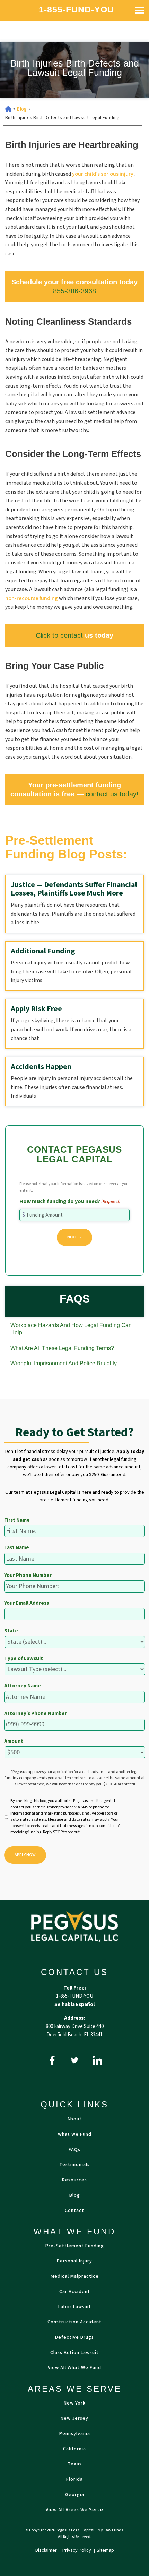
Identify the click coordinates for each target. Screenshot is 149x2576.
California (74, 2449)
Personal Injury (74, 2261)
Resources (74, 2180)
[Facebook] (52, 2060)
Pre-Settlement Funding (75, 2246)
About (74, 2119)
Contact (74, 2211)
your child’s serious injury (103, 174)
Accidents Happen (41, 1067)
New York (75, 2403)
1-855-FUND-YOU (76, 10)
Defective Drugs (74, 2337)
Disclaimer (47, 2550)
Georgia (75, 2495)
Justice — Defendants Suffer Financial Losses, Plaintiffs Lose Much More (74, 889)
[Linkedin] (97, 2060)
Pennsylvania (75, 2434)
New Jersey (74, 2418)
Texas (75, 2464)
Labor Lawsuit (75, 2307)
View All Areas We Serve (74, 2510)
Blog (22, 109)
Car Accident (75, 2292)
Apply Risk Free (36, 1009)
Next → (74, 1237)
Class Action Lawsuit (74, 2353)
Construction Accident (74, 2322)
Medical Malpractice (75, 2276)
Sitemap (105, 2550)
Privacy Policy (77, 2550)
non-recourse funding (32, 598)
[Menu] (140, 10)
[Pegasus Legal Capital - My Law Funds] (74, 1926)
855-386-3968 (74, 291)
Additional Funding (43, 951)
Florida (74, 2479)
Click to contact (59, 635)
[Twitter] (75, 2060)
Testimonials (74, 2165)
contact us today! (112, 794)
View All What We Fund (74, 2368)
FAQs (74, 2150)
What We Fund (75, 2134)
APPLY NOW (25, 1855)
